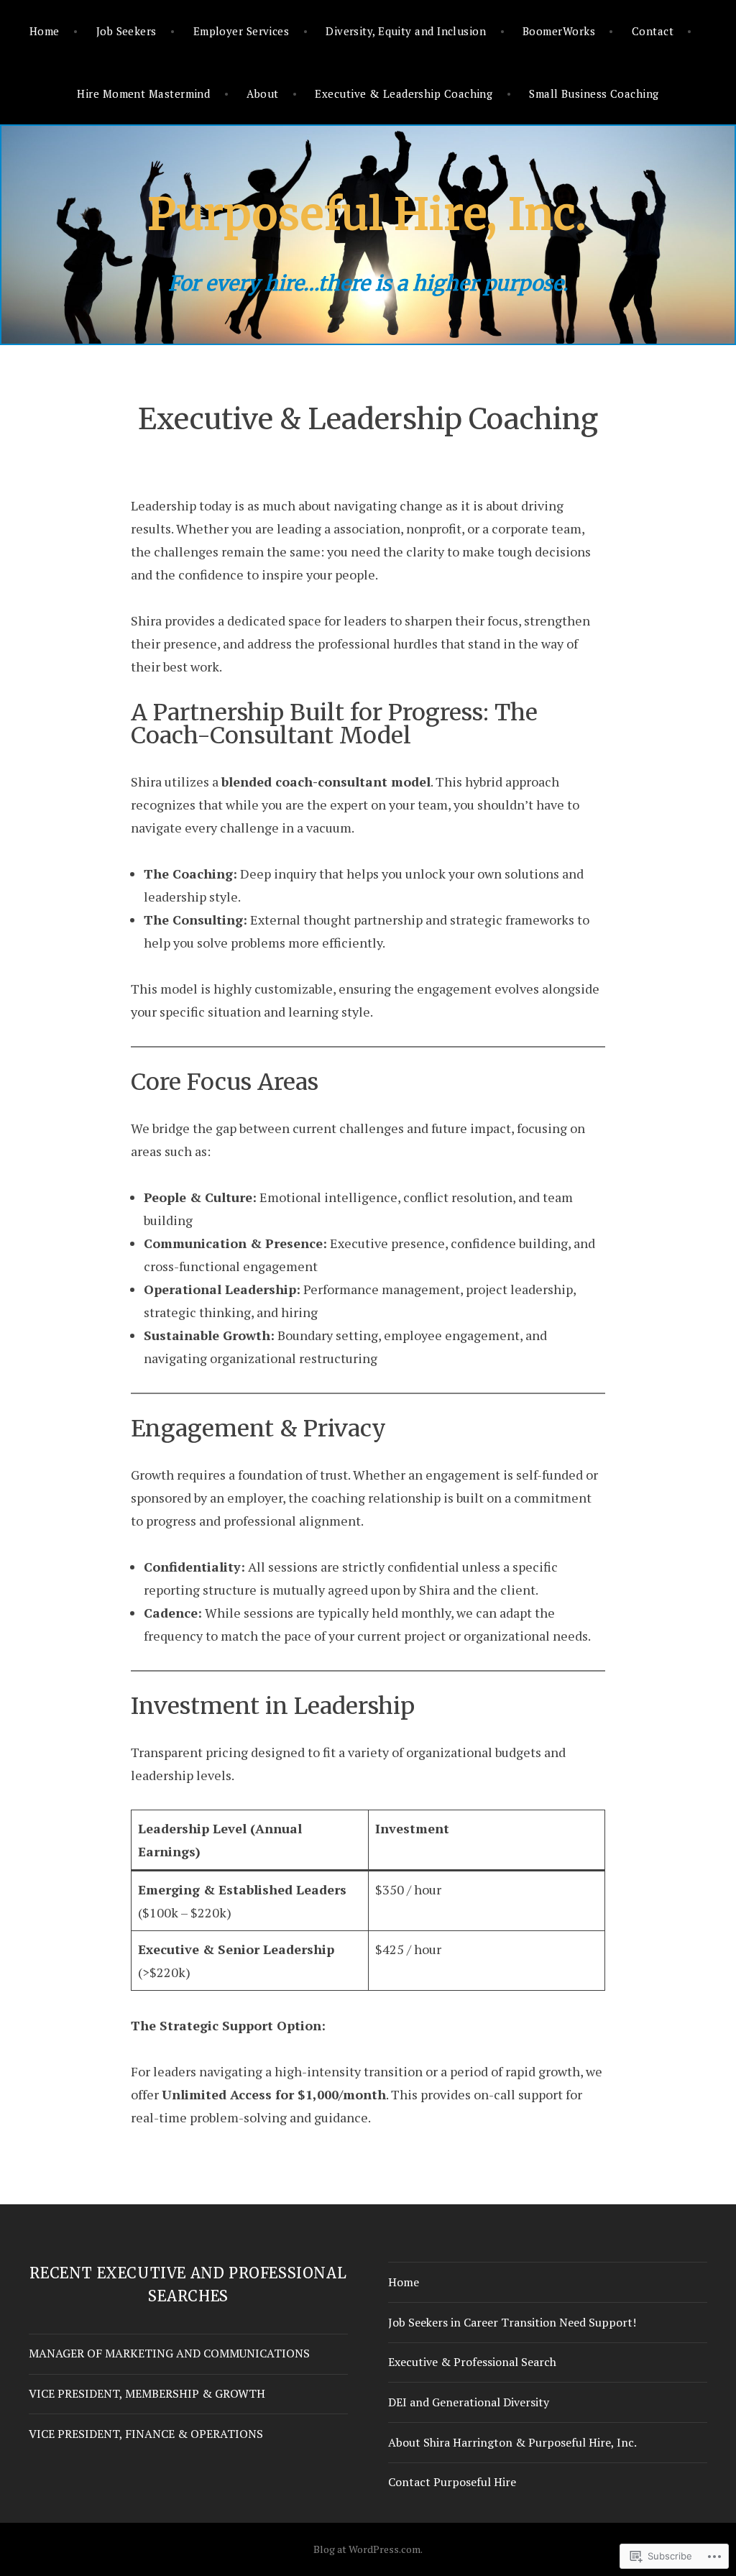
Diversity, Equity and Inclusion (406, 31)
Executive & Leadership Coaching (404, 93)
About (262, 93)
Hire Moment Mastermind (143, 93)
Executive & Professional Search (472, 2362)
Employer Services (241, 31)
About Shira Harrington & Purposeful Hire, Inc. (512, 2442)
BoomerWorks (559, 31)
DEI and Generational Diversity (469, 2402)
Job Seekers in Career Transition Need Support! (512, 2322)
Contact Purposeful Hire (452, 2482)
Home (45, 31)
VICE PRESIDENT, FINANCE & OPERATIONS (146, 2434)
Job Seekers (126, 31)
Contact (653, 31)
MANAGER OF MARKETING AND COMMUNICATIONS (169, 2353)
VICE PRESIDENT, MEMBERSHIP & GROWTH (147, 2393)
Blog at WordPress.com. (368, 2549)
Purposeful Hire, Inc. (368, 214)
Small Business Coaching (594, 93)
